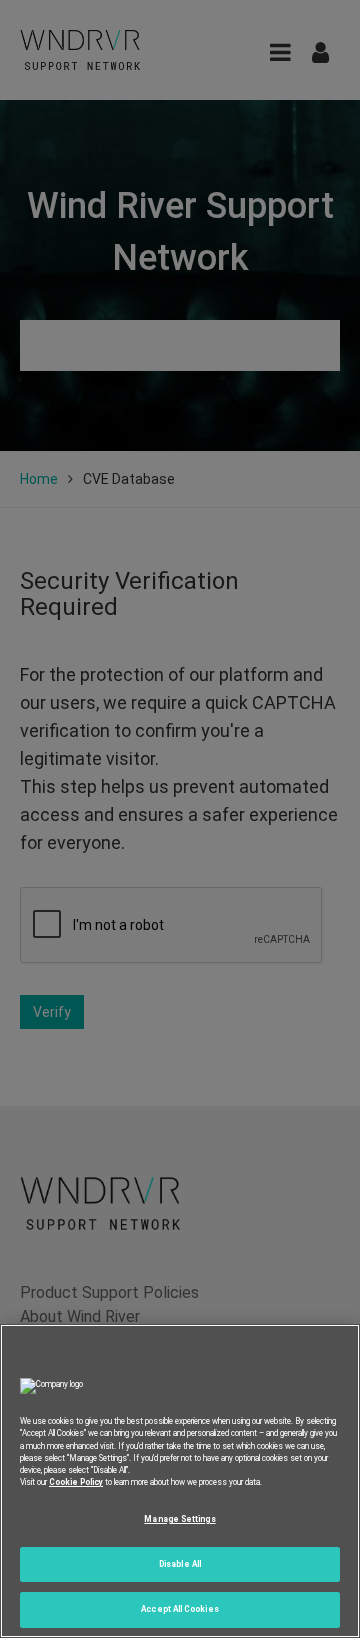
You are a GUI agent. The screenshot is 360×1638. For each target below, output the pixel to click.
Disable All (180, 1564)
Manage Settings (179, 1519)
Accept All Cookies (179, 1609)
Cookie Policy (76, 1482)
